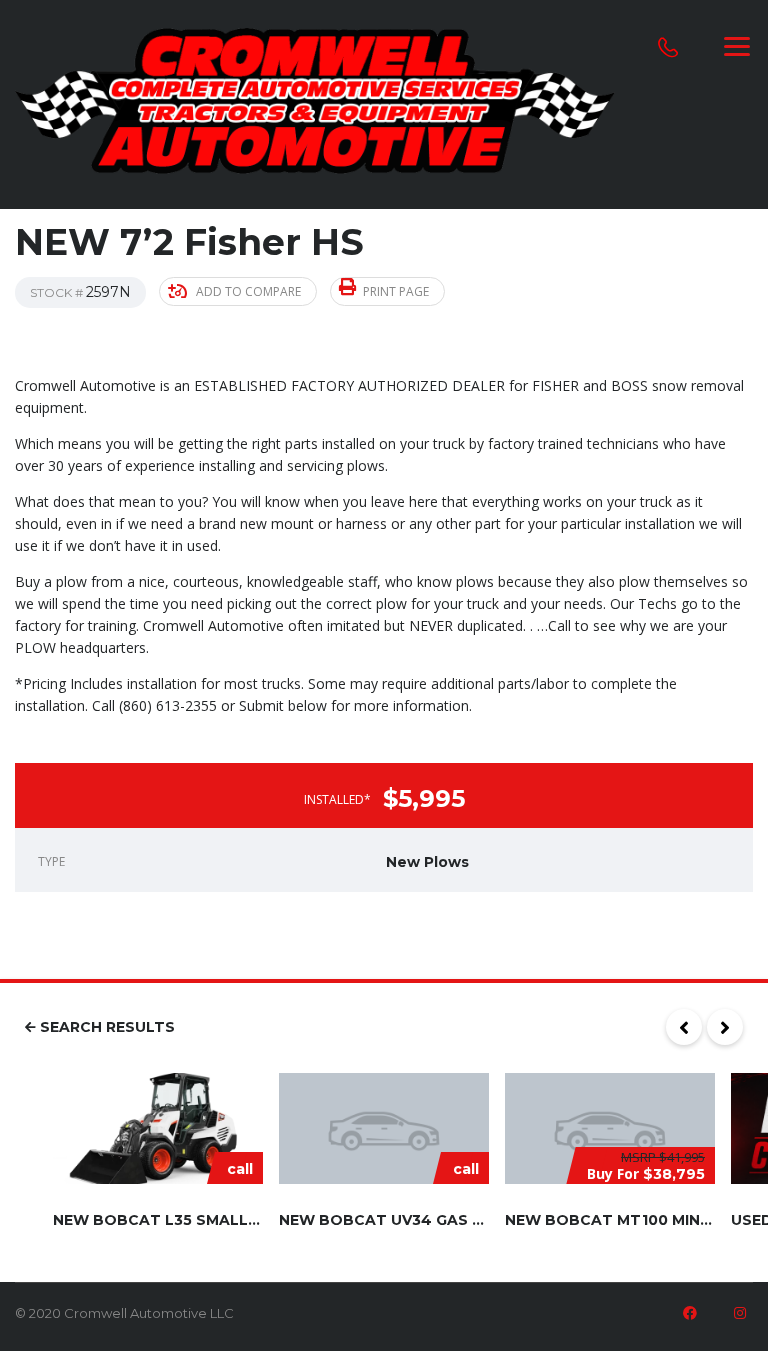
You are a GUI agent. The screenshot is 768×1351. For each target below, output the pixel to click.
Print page (396, 291)
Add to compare (248, 291)
